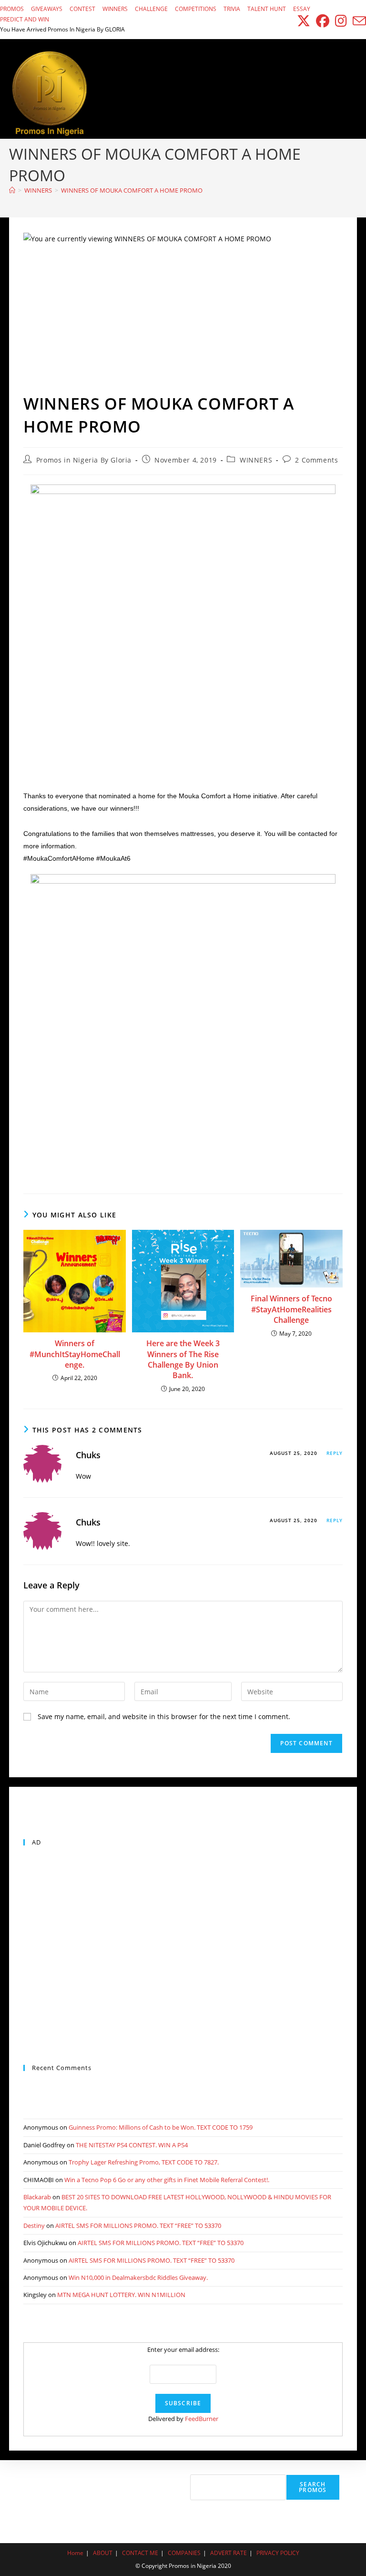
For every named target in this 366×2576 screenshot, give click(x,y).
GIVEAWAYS (47, 9)
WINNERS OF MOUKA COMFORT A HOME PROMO (132, 190)
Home (75, 2553)
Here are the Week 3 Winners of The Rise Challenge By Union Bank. (183, 1359)
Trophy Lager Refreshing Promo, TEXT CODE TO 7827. (144, 2162)
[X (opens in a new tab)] (304, 21)
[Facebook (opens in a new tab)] (323, 21)
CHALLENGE (151, 9)
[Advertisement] (183, 321)
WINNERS (115, 9)
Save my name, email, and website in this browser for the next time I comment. (164, 1716)
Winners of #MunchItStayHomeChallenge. (75, 1354)
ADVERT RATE (229, 2553)
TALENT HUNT (267, 9)
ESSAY (302, 9)
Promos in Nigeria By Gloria (84, 460)
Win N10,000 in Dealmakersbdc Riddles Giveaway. (138, 2277)
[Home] (12, 190)
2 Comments (316, 460)
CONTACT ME (140, 2553)
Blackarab (37, 2197)
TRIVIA (232, 9)
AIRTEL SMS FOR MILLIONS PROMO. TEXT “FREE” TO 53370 (138, 2226)
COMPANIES (184, 2553)
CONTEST (82, 9)
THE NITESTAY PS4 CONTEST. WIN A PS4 (132, 2145)
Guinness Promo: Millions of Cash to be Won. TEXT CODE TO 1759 (161, 2127)
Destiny (34, 2226)
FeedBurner (202, 2419)
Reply (335, 1453)
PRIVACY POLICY (278, 2553)
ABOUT (103, 2553)
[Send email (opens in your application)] (358, 21)
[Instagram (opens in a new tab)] (341, 21)
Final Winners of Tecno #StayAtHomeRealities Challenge (291, 1309)
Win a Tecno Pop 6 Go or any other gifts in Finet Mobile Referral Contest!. (167, 2180)
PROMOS (12, 9)
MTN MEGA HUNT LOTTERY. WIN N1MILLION (121, 2295)
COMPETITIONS (196, 9)
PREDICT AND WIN (25, 19)
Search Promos (313, 2487)
